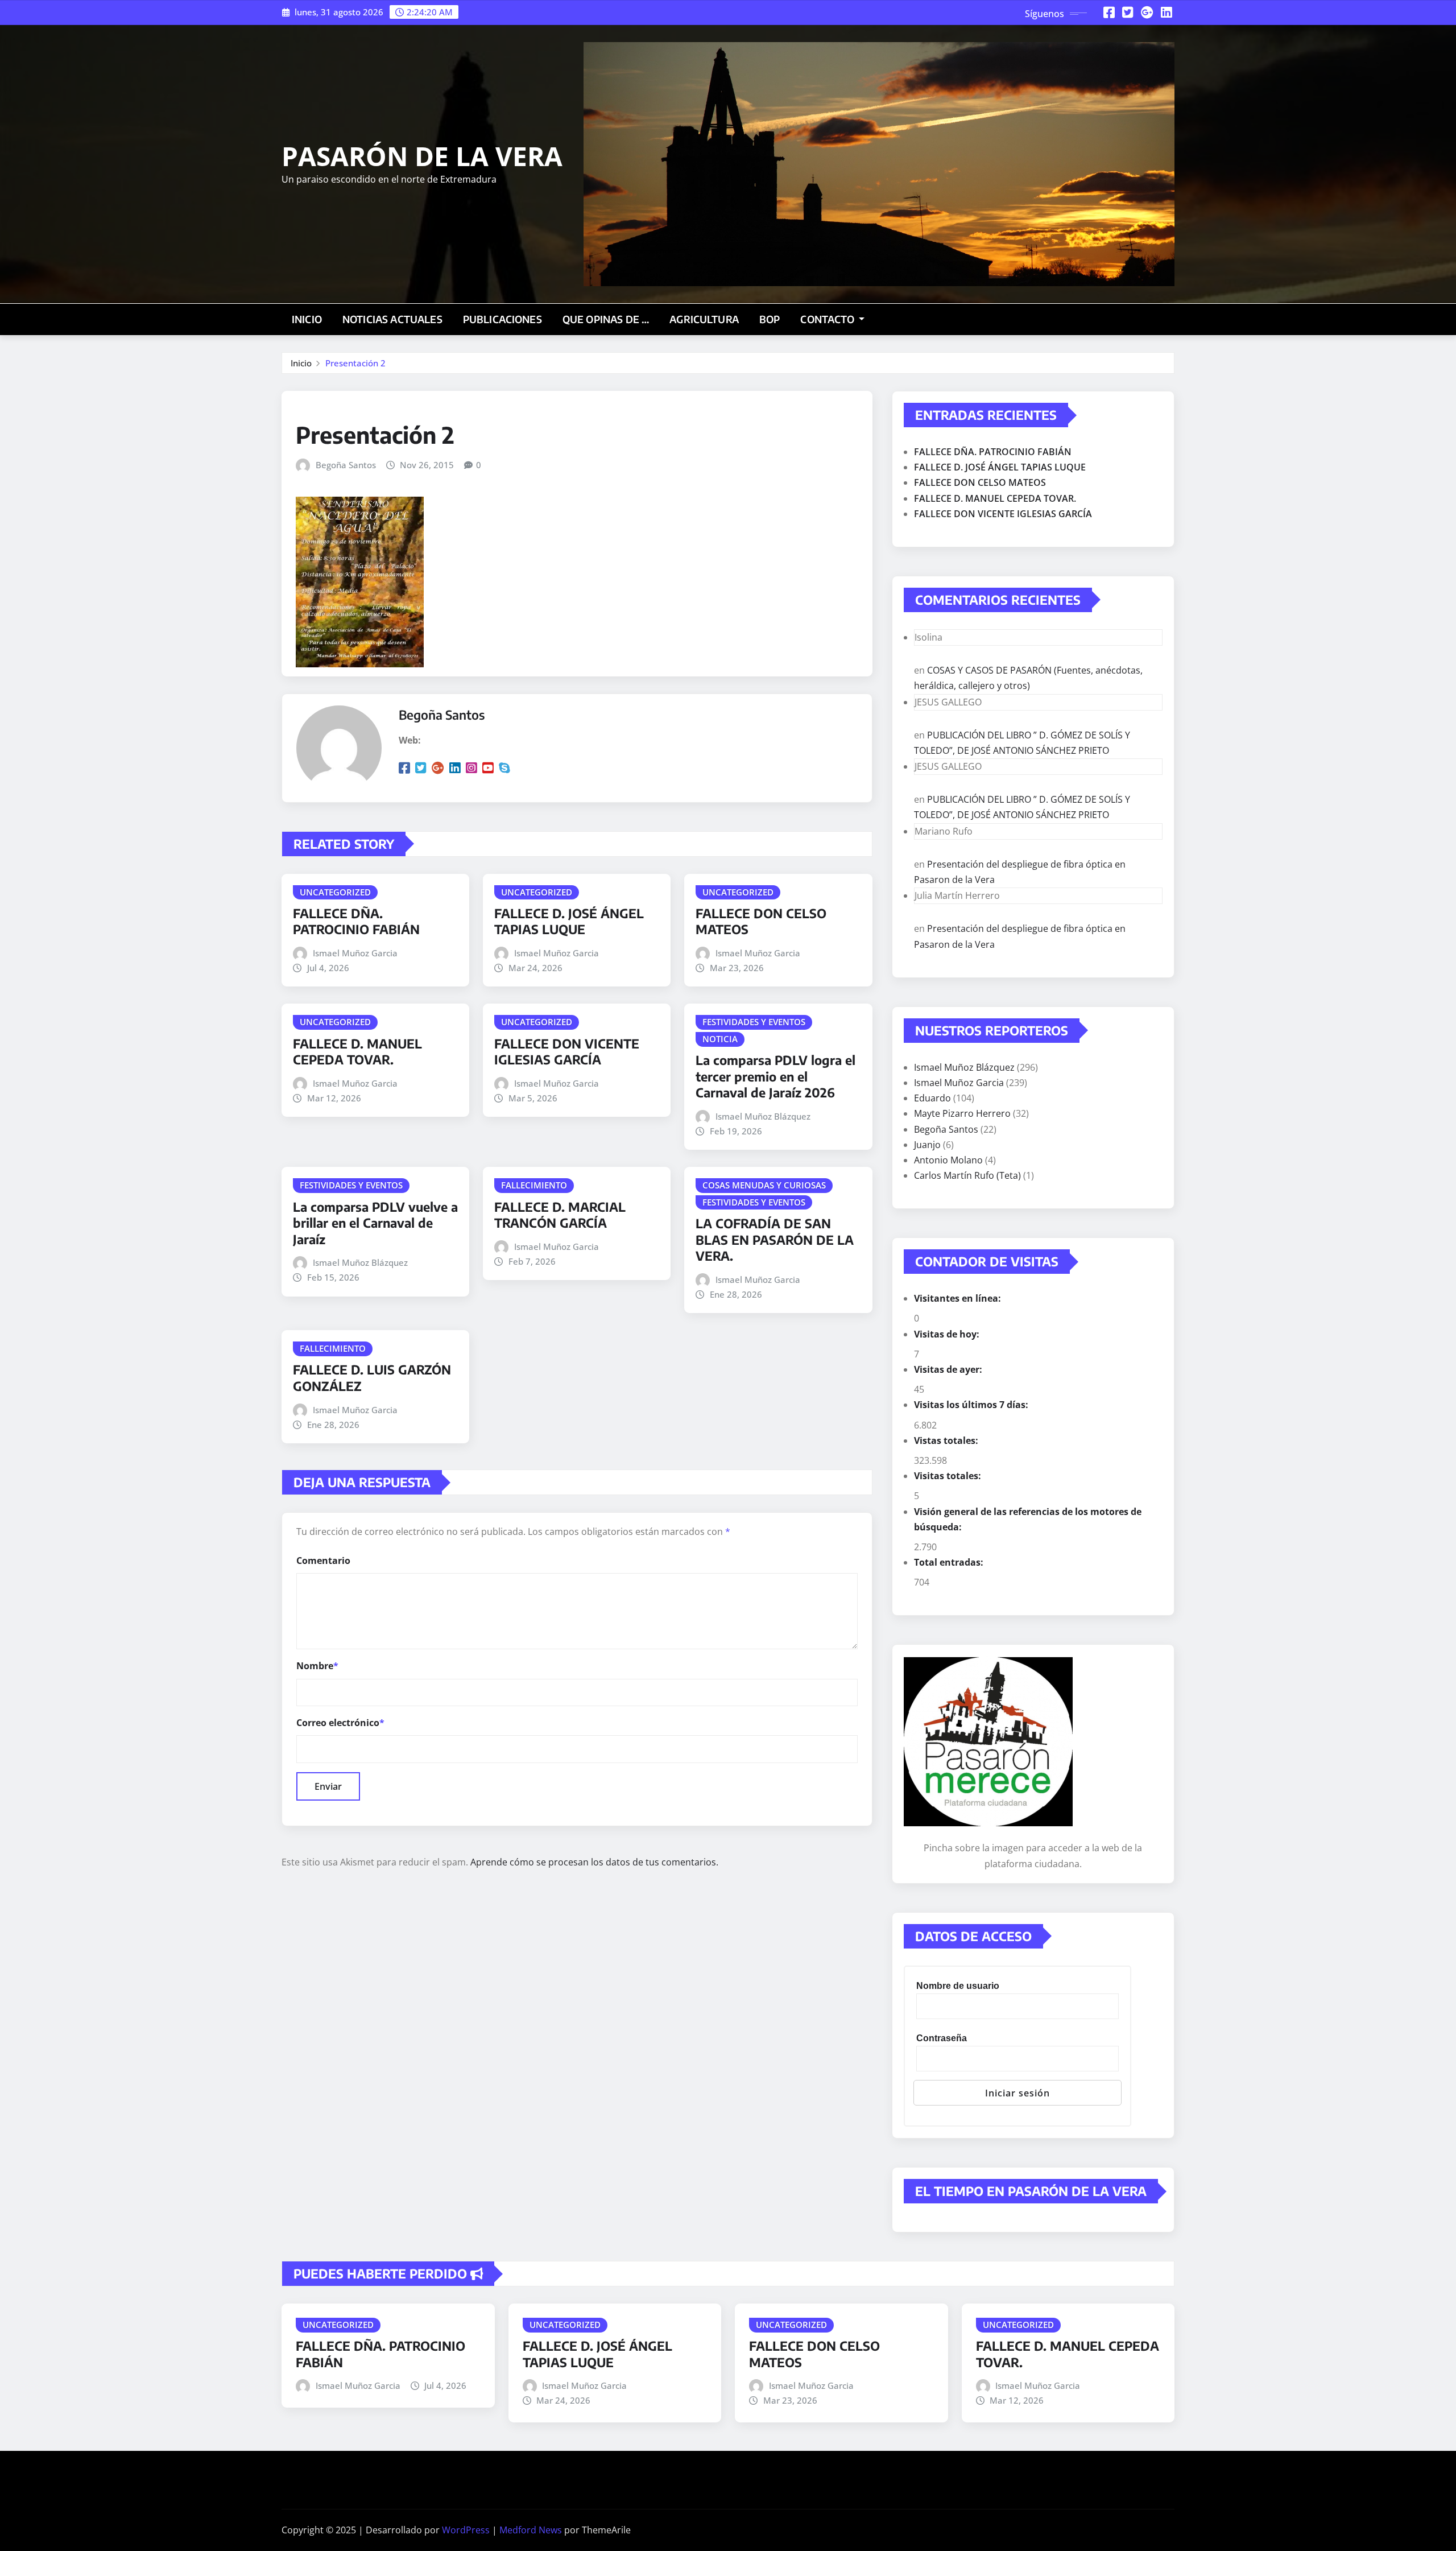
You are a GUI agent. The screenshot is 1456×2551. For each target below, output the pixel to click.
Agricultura (704, 319)
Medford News (531, 2530)
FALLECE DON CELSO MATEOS (980, 482)
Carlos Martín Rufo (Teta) (967, 1175)
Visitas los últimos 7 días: (972, 1405)
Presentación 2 (355, 363)
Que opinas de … (606, 319)
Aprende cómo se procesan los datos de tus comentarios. (594, 1862)
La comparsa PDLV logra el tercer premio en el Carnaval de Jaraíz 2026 (775, 1076)
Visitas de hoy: (948, 1334)
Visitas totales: (949, 1476)
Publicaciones (502, 319)
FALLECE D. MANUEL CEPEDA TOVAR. (357, 1052)
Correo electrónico (340, 1723)
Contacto (828, 319)
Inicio (307, 319)
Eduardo (932, 1098)
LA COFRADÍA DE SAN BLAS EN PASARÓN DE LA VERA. (775, 1239)
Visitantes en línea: (959, 1298)
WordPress (466, 2530)
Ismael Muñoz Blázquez (763, 1116)
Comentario (323, 1561)
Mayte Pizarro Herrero (962, 1113)
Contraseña (942, 2038)
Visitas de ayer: (949, 1369)
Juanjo (927, 1145)
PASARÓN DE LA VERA (422, 156)
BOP (770, 319)
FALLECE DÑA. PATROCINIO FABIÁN (356, 921)
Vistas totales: (947, 1440)
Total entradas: (950, 1562)
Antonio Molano (948, 1160)
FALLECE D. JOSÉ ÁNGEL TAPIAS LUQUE (569, 921)
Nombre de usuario (958, 1986)
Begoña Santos (346, 465)
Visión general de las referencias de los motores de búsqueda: (1028, 1519)
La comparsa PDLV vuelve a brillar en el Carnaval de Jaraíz (375, 1223)
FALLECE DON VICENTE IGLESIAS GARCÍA (567, 1052)
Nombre (317, 1666)
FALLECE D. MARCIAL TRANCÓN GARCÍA (560, 1215)
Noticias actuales (392, 319)
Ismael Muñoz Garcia (355, 953)
